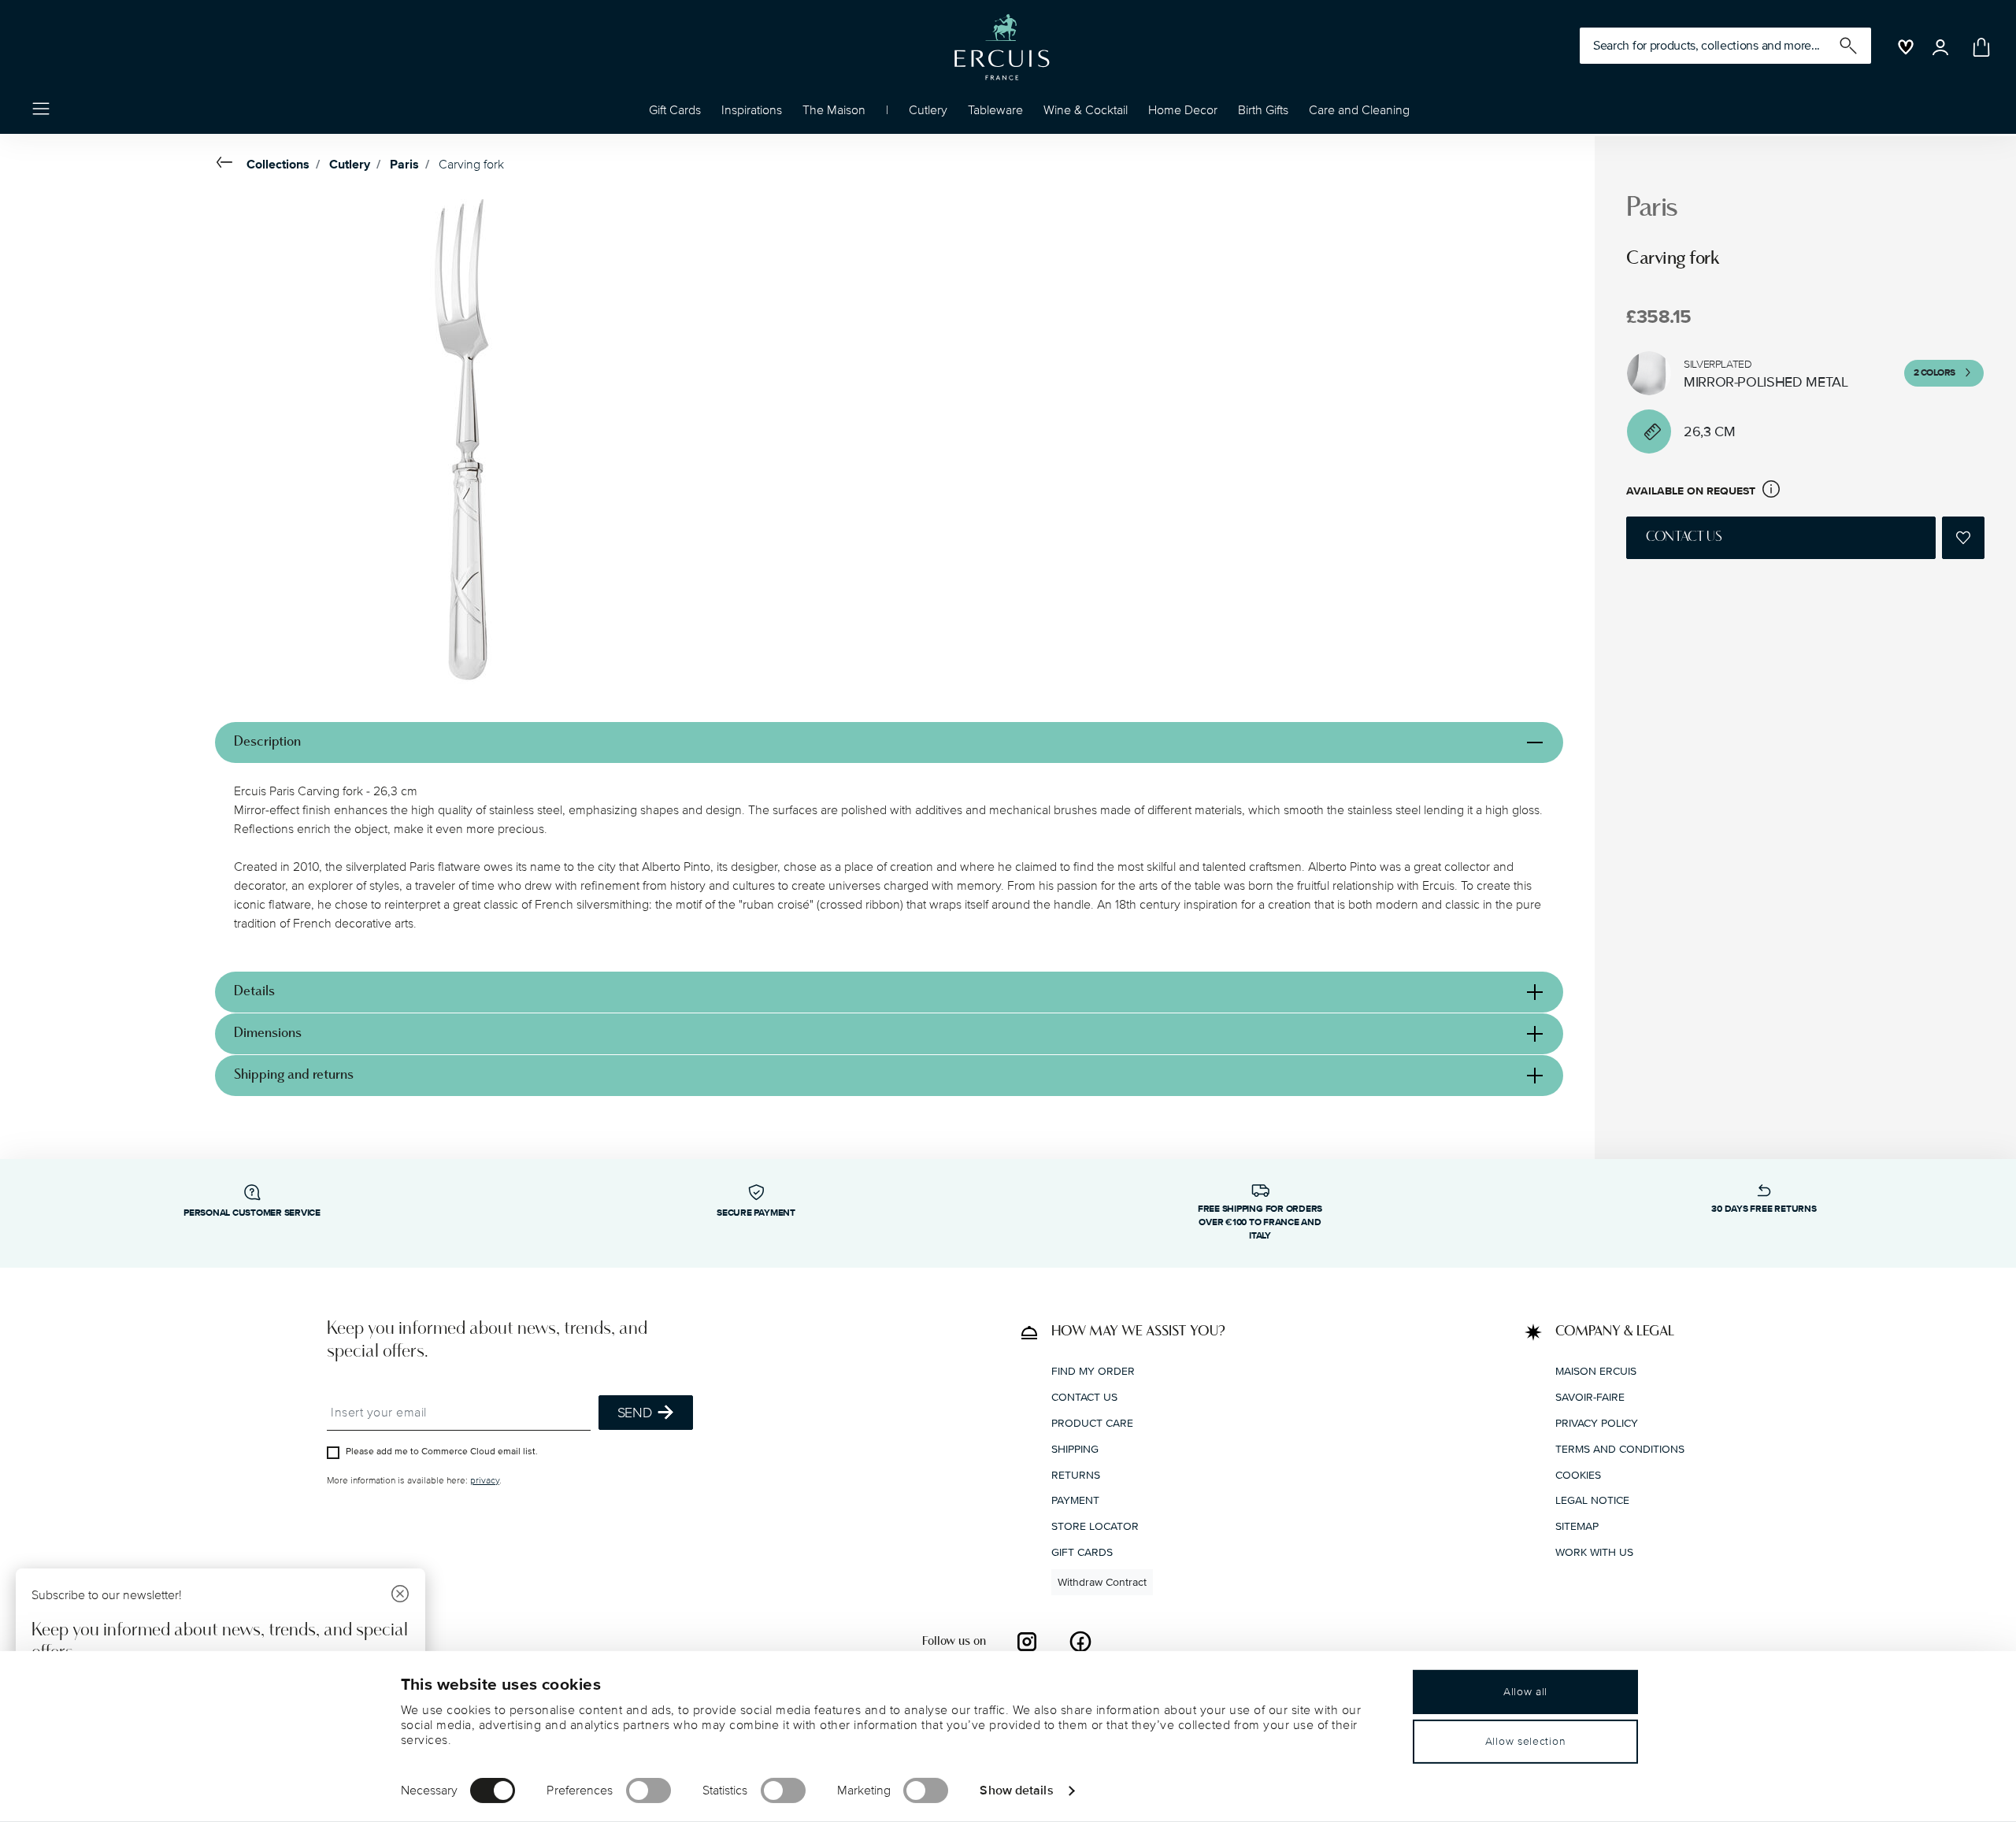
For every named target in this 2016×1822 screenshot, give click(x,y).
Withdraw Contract (1102, 1582)
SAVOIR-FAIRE (1590, 1397)
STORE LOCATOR (1095, 1526)
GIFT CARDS (1082, 1552)
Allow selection (1526, 1741)
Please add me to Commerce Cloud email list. (442, 1452)
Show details (1016, 1790)
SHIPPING (1075, 1449)
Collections (278, 165)
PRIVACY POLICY (1597, 1423)
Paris (404, 165)
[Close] (400, 1596)
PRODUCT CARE (1092, 1423)
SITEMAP (1577, 1526)
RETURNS (1076, 1475)
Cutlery (350, 165)
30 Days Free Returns (1764, 1209)
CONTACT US (1084, 1397)
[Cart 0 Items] (1978, 47)
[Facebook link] (1080, 1642)
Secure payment (756, 1213)
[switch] (649, 1791)
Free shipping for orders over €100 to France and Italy (1260, 1222)
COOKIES (1578, 1475)
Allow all (1525, 1692)
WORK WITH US (1594, 1552)
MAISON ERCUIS (1596, 1371)
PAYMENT (1075, 1500)
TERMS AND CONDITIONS (1620, 1449)
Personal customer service (252, 1213)
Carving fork (471, 165)
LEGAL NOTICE (1592, 1500)
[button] (752, 114)
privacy (485, 1481)
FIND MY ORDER (1093, 1371)
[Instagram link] (1027, 1642)
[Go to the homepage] (1002, 47)
